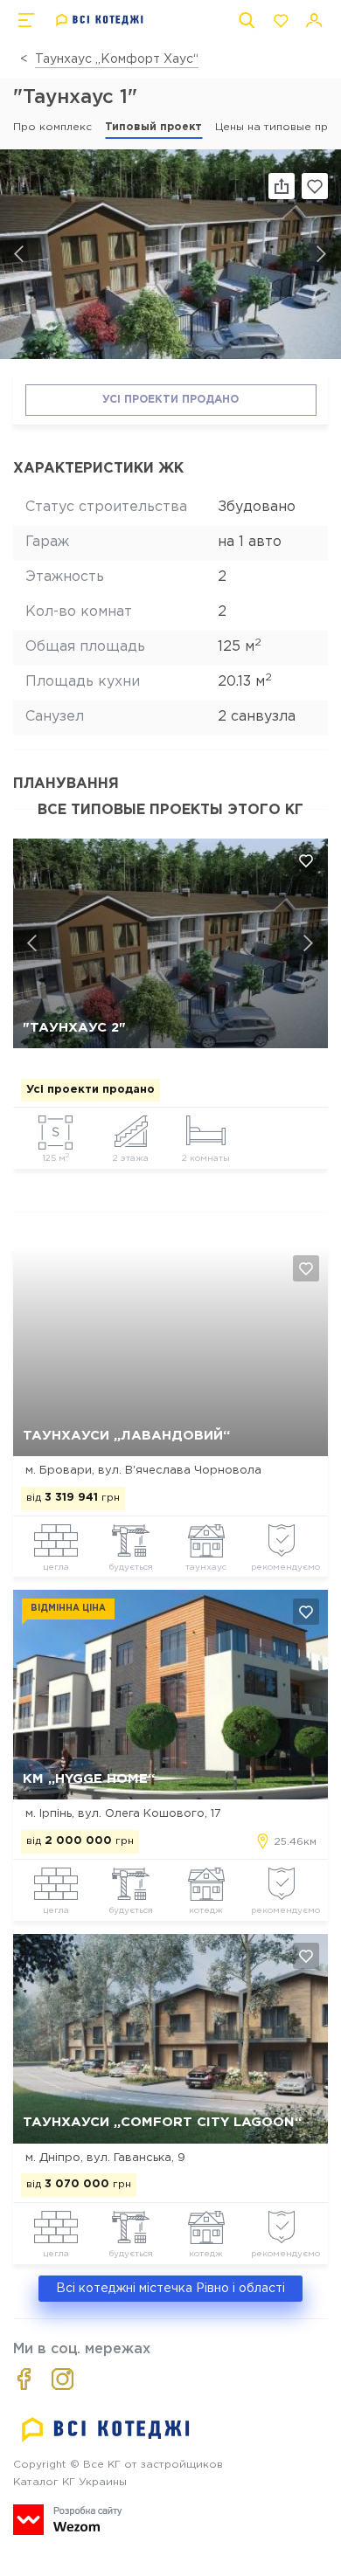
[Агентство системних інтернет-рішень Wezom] (68, 2520)
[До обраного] (315, 186)
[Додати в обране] (306, 860)
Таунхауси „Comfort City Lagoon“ (162, 2122)
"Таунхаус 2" (74, 1028)
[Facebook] (24, 2379)
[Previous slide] (19, 254)
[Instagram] (63, 2379)
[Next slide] (322, 254)
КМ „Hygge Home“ (89, 1779)
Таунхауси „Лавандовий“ (126, 1436)
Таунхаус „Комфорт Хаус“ (117, 59)
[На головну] (100, 20)
